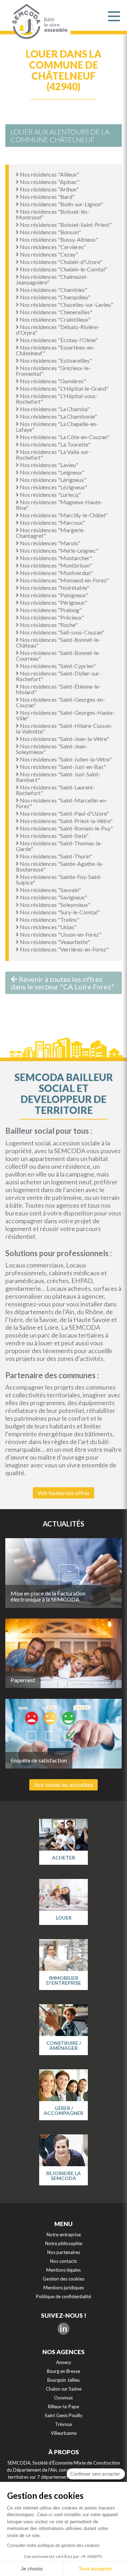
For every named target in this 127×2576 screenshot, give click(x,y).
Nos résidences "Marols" (50, 543)
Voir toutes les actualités (64, 1785)
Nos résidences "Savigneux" (53, 897)
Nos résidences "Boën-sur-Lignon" (61, 204)
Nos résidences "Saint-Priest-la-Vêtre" (66, 821)
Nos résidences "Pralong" (50, 610)
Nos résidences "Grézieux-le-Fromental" (53, 371)
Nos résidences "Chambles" (53, 290)
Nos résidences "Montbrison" (55, 565)
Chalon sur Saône (64, 2389)
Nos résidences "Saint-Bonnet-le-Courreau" (58, 655)
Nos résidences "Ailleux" (49, 174)
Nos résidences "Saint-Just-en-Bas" (62, 767)
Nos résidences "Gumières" (52, 381)
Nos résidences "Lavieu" (49, 465)
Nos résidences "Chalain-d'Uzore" (61, 262)
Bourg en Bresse (64, 2371)
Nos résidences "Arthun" (49, 189)
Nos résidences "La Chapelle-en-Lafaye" (57, 427)
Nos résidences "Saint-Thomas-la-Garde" (59, 846)
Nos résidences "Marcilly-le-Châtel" (63, 515)
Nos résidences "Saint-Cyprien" (57, 666)
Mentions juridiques (64, 2288)
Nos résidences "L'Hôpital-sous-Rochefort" (57, 399)
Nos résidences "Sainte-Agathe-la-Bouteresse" (60, 866)
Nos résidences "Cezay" (48, 254)
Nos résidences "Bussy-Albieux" (58, 239)
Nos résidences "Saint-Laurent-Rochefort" (55, 790)
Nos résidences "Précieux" (51, 617)
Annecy (64, 2362)
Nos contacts (64, 2261)
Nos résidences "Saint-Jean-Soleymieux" (52, 749)
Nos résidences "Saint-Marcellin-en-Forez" (62, 803)
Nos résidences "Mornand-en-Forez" (64, 580)
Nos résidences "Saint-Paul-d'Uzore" (64, 813)
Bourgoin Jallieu (64, 2380)
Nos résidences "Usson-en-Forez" (60, 934)
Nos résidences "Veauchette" (54, 942)
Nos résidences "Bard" (47, 197)
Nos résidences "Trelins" (49, 919)
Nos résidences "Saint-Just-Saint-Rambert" (58, 777)
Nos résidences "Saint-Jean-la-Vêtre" (64, 739)
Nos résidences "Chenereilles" (56, 312)
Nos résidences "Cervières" (52, 247)
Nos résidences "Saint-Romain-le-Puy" (66, 828)
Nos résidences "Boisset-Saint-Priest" (65, 225)
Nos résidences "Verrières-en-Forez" (64, 949)
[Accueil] (25, 22)
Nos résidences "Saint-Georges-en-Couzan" (61, 702)
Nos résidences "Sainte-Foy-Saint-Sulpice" (59, 879)
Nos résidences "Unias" (48, 927)
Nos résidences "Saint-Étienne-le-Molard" (58, 689)
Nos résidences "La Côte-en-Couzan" (64, 437)
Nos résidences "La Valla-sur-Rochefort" (53, 455)
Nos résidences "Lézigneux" (53, 487)
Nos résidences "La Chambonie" (58, 416)
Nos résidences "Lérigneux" (53, 480)
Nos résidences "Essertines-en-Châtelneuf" (55, 350)
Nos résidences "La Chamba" (54, 409)
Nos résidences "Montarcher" (55, 558)
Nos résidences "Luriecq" (50, 494)
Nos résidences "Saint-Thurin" (55, 856)
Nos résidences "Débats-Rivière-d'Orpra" (58, 330)
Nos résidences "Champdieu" (55, 297)
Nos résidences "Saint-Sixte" (54, 836)
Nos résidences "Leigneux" (52, 472)
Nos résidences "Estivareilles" (55, 360)
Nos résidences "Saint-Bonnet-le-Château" (58, 642)
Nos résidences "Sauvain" (50, 890)
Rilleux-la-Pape (64, 2407)
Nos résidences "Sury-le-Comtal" (59, 912)
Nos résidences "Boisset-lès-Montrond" (53, 214)
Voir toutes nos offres (64, 1493)
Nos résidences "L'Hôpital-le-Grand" (64, 388)
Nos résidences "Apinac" (49, 182)
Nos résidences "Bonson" (50, 232)
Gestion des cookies (64, 2279)
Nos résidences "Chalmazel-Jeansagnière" (52, 279)
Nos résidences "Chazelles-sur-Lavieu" (66, 304)
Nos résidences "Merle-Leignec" (59, 550)
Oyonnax (64, 2398)
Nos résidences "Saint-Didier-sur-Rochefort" (59, 676)
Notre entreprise (64, 2235)
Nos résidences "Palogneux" (53, 595)
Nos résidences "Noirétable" (54, 588)
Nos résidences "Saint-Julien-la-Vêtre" (65, 759)
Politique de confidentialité (64, 2296)
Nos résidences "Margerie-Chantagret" (51, 533)
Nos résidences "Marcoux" (52, 522)
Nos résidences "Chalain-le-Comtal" (63, 269)
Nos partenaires (64, 2252)
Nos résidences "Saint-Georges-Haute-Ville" (65, 715)
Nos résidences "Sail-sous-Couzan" (62, 632)
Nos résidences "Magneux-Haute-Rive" (59, 505)
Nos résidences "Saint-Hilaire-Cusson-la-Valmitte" (64, 728)
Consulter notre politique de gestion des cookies (53, 2546)
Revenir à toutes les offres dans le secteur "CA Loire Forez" (63, 983)
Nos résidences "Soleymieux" (55, 905)
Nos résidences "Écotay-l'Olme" (58, 340)
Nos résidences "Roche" (48, 625)
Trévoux (64, 2424)
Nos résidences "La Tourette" (55, 444)
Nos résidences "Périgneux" (53, 602)
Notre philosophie (64, 2243)
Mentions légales (64, 2270)
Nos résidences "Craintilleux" (55, 319)
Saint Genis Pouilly (64, 2415)
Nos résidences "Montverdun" (56, 573)
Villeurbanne (64, 2433)
